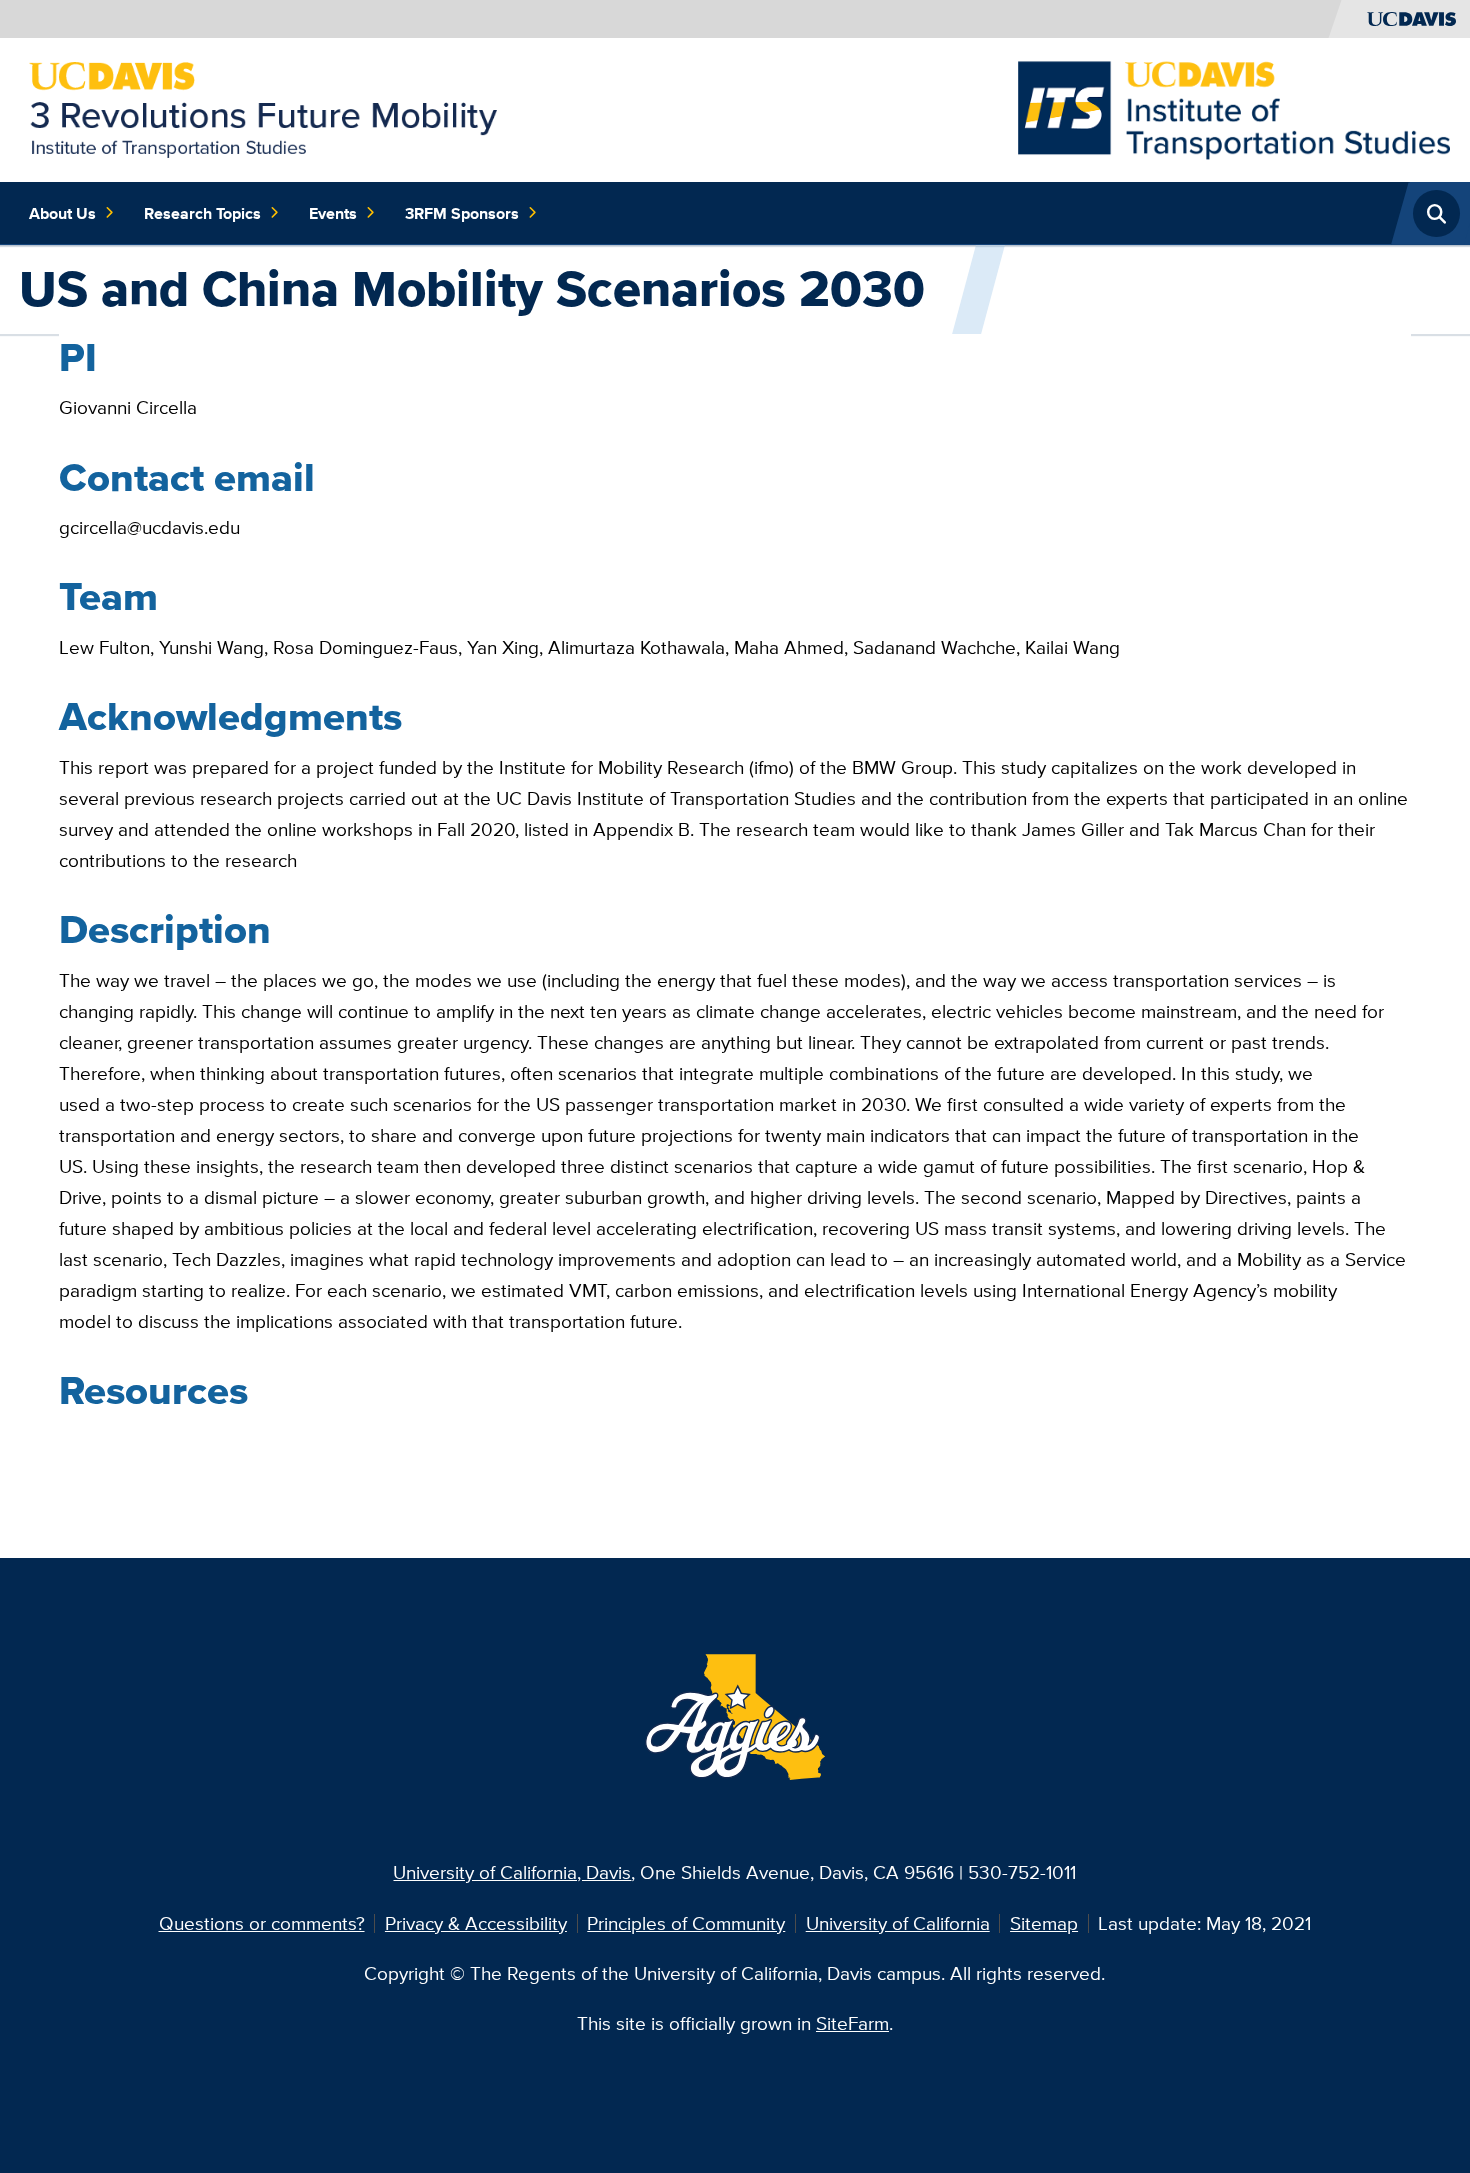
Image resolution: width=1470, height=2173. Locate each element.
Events (333, 213)
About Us (62, 213)
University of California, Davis (512, 1872)
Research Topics (202, 213)
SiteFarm (852, 2023)
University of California (898, 1923)
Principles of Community (686, 1923)
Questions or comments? (262, 1923)
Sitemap (1044, 1923)
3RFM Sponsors (462, 213)
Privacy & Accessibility (476, 1923)
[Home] (263, 108)
